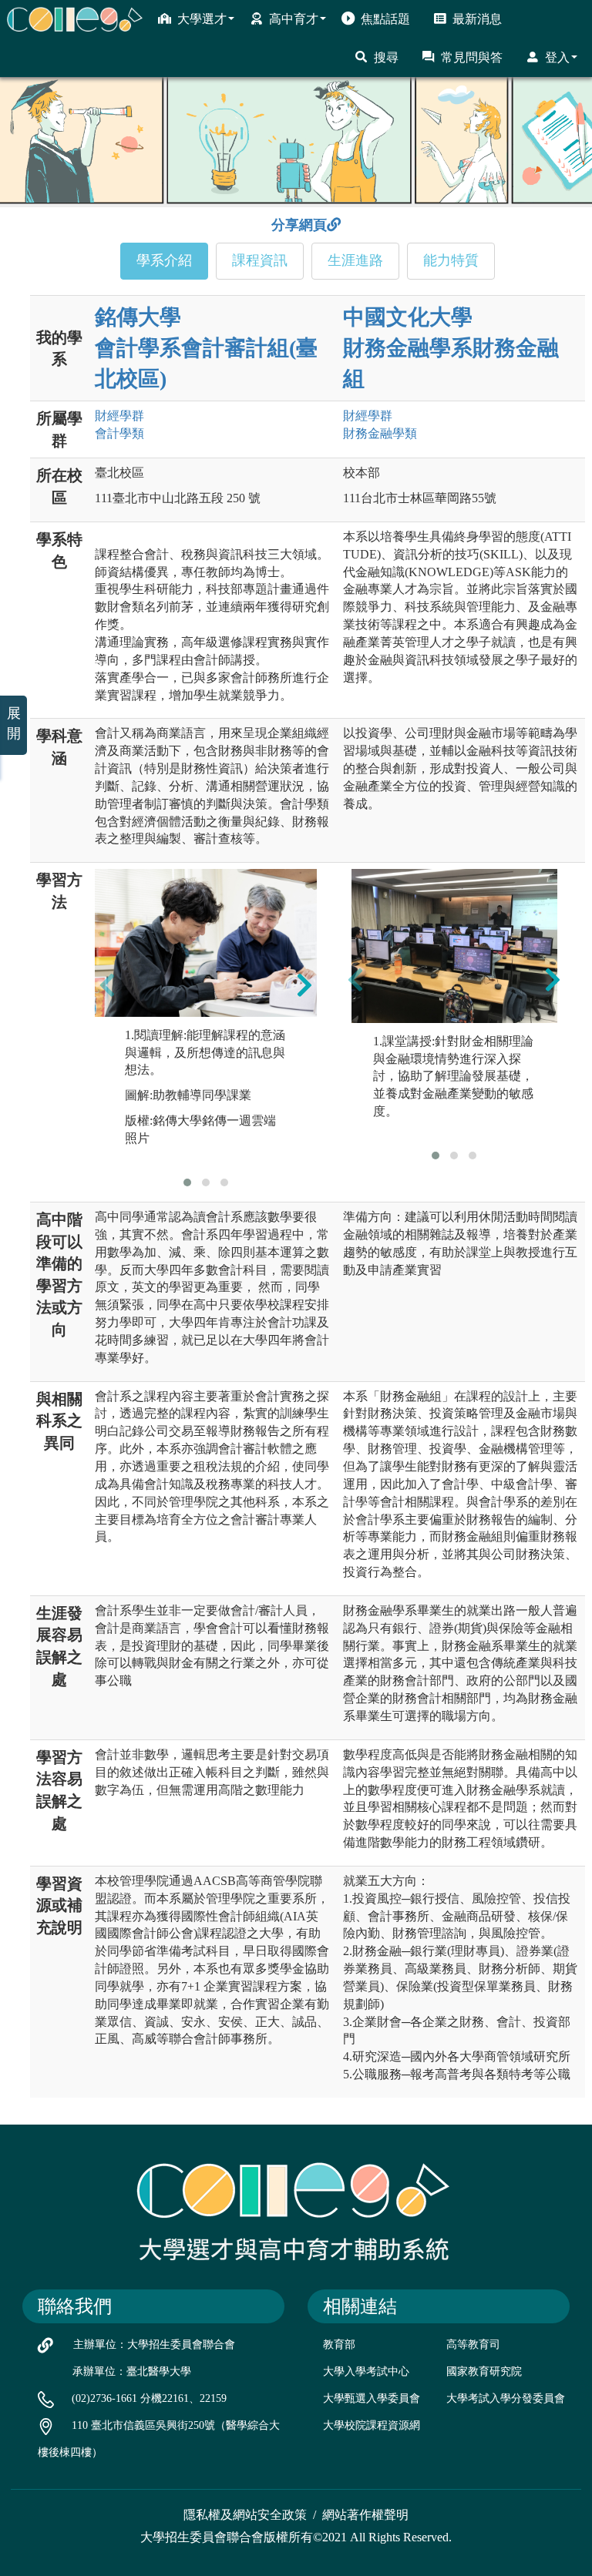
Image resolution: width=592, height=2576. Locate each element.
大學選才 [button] (202, 19)
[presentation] (107, 984)
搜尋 (386, 57)
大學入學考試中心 (366, 2371)
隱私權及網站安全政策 (245, 2515)
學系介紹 (164, 260)
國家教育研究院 (484, 2371)
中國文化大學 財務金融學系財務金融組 (451, 348)
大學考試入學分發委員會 (506, 2398)
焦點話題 (385, 19)
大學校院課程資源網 (372, 2425)
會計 (119, 433)
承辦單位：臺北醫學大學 (132, 2371)
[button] (187, 1182)
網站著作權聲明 (365, 2515)
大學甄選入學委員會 (372, 2398)
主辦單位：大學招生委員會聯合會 (154, 2345)
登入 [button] (557, 57)
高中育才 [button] (294, 19)
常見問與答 (472, 57)
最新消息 (477, 19)
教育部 (339, 2345)
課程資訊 (260, 260)
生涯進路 (355, 260)
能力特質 (451, 260)
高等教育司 (473, 2345)
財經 (119, 416)
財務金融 (380, 433)
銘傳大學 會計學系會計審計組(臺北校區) (206, 348)
